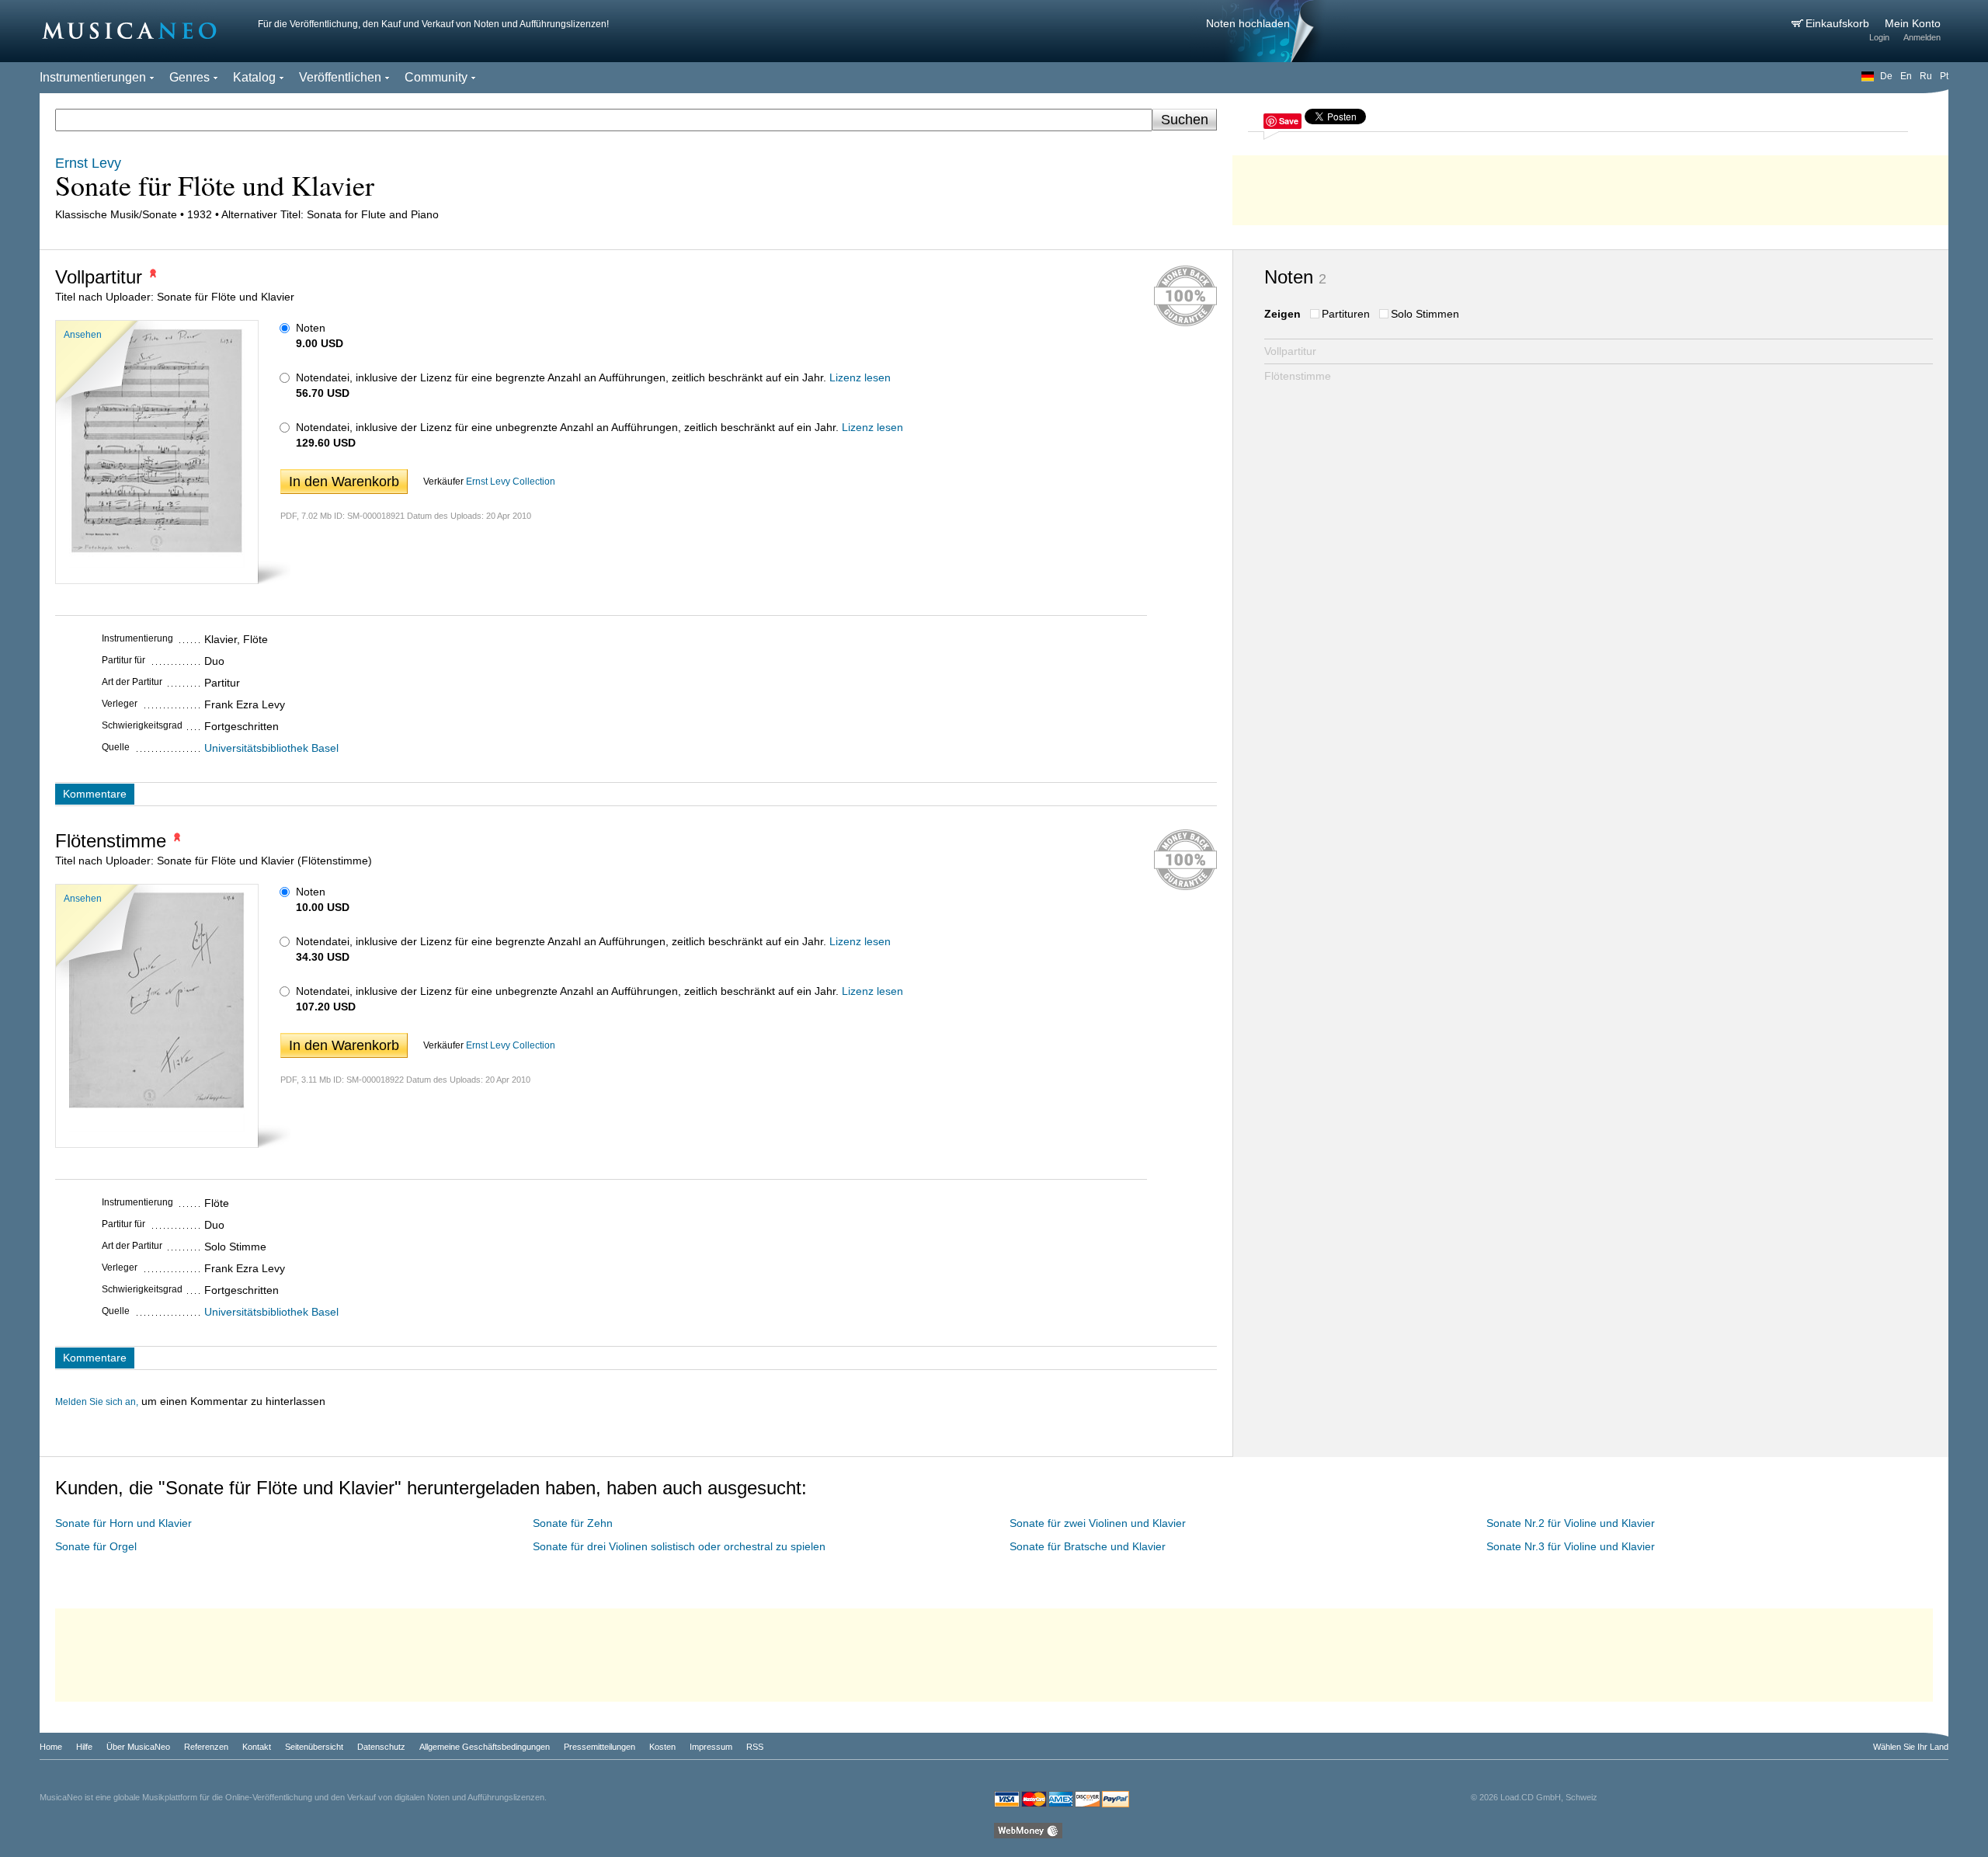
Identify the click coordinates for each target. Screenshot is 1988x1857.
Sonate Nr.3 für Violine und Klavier (1571, 1546)
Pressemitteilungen (600, 1747)
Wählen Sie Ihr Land (1911, 1747)
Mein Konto (1913, 23)
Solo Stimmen (1425, 314)
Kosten (662, 1747)
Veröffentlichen (340, 77)
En (1906, 76)
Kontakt (257, 1747)
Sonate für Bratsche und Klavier (1088, 1546)
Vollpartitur (1290, 351)
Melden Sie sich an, (97, 1402)
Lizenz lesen (860, 377)
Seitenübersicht (314, 1747)
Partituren (1346, 314)
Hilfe (84, 1747)
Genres (189, 77)
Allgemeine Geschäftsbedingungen (485, 1747)
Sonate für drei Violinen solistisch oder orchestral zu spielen (679, 1546)
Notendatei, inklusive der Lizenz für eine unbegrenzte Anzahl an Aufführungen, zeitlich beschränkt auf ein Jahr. (567, 427)
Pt (1944, 76)
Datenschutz (381, 1747)
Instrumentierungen (93, 77)
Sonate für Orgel (96, 1546)
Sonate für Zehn (573, 1523)
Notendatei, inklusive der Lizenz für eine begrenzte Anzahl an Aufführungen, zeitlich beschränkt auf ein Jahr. (561, 377)
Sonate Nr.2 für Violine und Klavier (1571, 1523)
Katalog (254, 77)
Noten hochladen (1248, 23)
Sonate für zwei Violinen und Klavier (1098, 1523)
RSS (755, 1747)
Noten (311, 328)
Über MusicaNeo (138, 1747)
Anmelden (1922, 37)
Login (1879, 37)
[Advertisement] (1590, 186)
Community (436, 77)
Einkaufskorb (1839, 23)
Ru (1926, 76)
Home (51, 1747)
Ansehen (83, 335)
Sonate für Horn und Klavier (123, 1523)
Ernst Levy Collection (511, 482)
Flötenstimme (1298, 376)
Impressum (711, 1747)
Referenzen (206, 1747)
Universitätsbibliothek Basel (271, 748)
